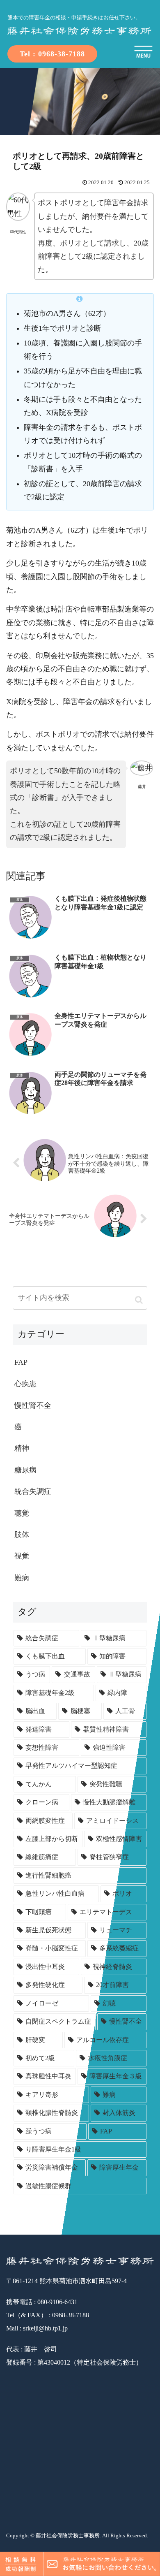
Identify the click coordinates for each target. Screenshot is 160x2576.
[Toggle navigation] (144, 53)
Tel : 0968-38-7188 (52, 54)
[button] (139, 1300)
